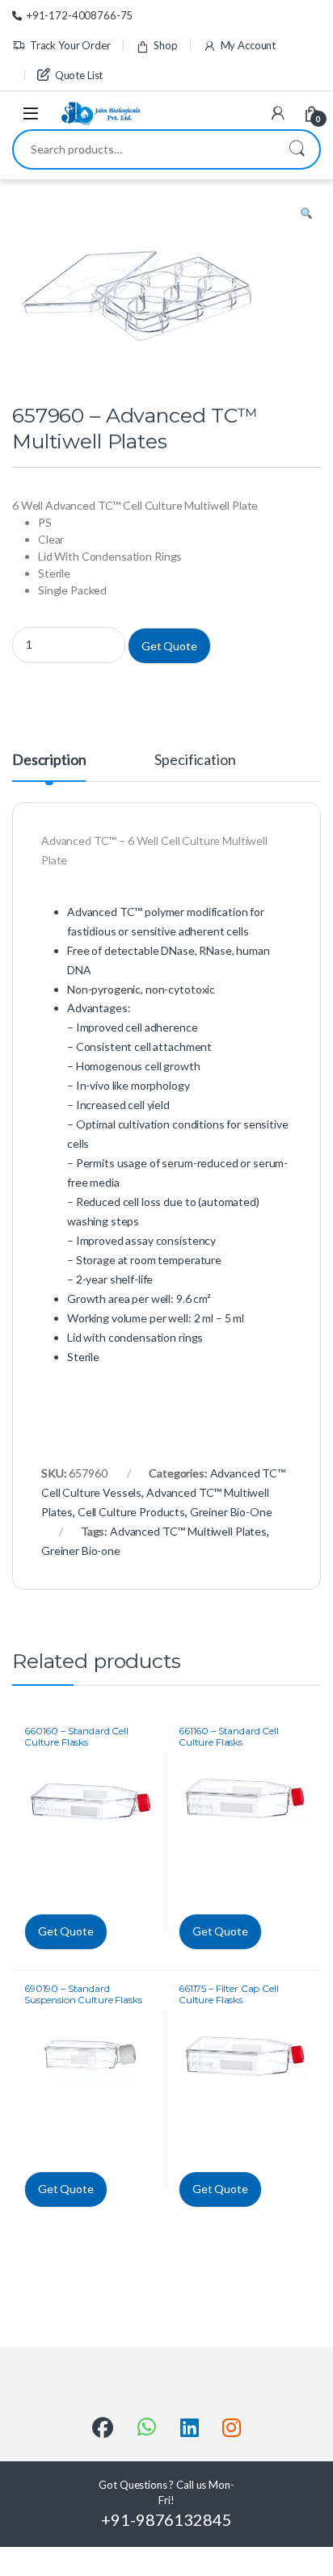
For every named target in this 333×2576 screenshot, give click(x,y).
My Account (248, 45)
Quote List (79, 75)
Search (297, 149)
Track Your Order (70, 45)
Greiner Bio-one (81, 1551)
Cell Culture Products (131, 1512)
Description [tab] (49, 760)
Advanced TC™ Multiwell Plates (188, 1531)
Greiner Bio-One (231, 1512)
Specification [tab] (195, 760)
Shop (165, 45)
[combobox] (144, 149)
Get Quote (169, 646)
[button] (306, 214)
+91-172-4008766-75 (80, 15)
